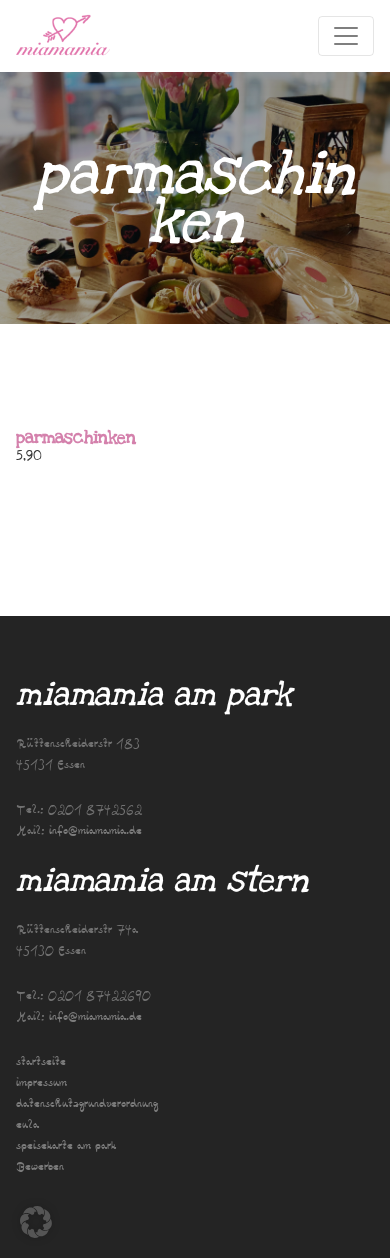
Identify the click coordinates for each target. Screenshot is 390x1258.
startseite (41, 1062)
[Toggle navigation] (346, 36)
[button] (36, 1222)
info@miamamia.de (95, 831)
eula (27, 1125)
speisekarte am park (66, 1146)
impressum (41, 1083)
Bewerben (40, 1167)
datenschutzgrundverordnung (87, 1104)
